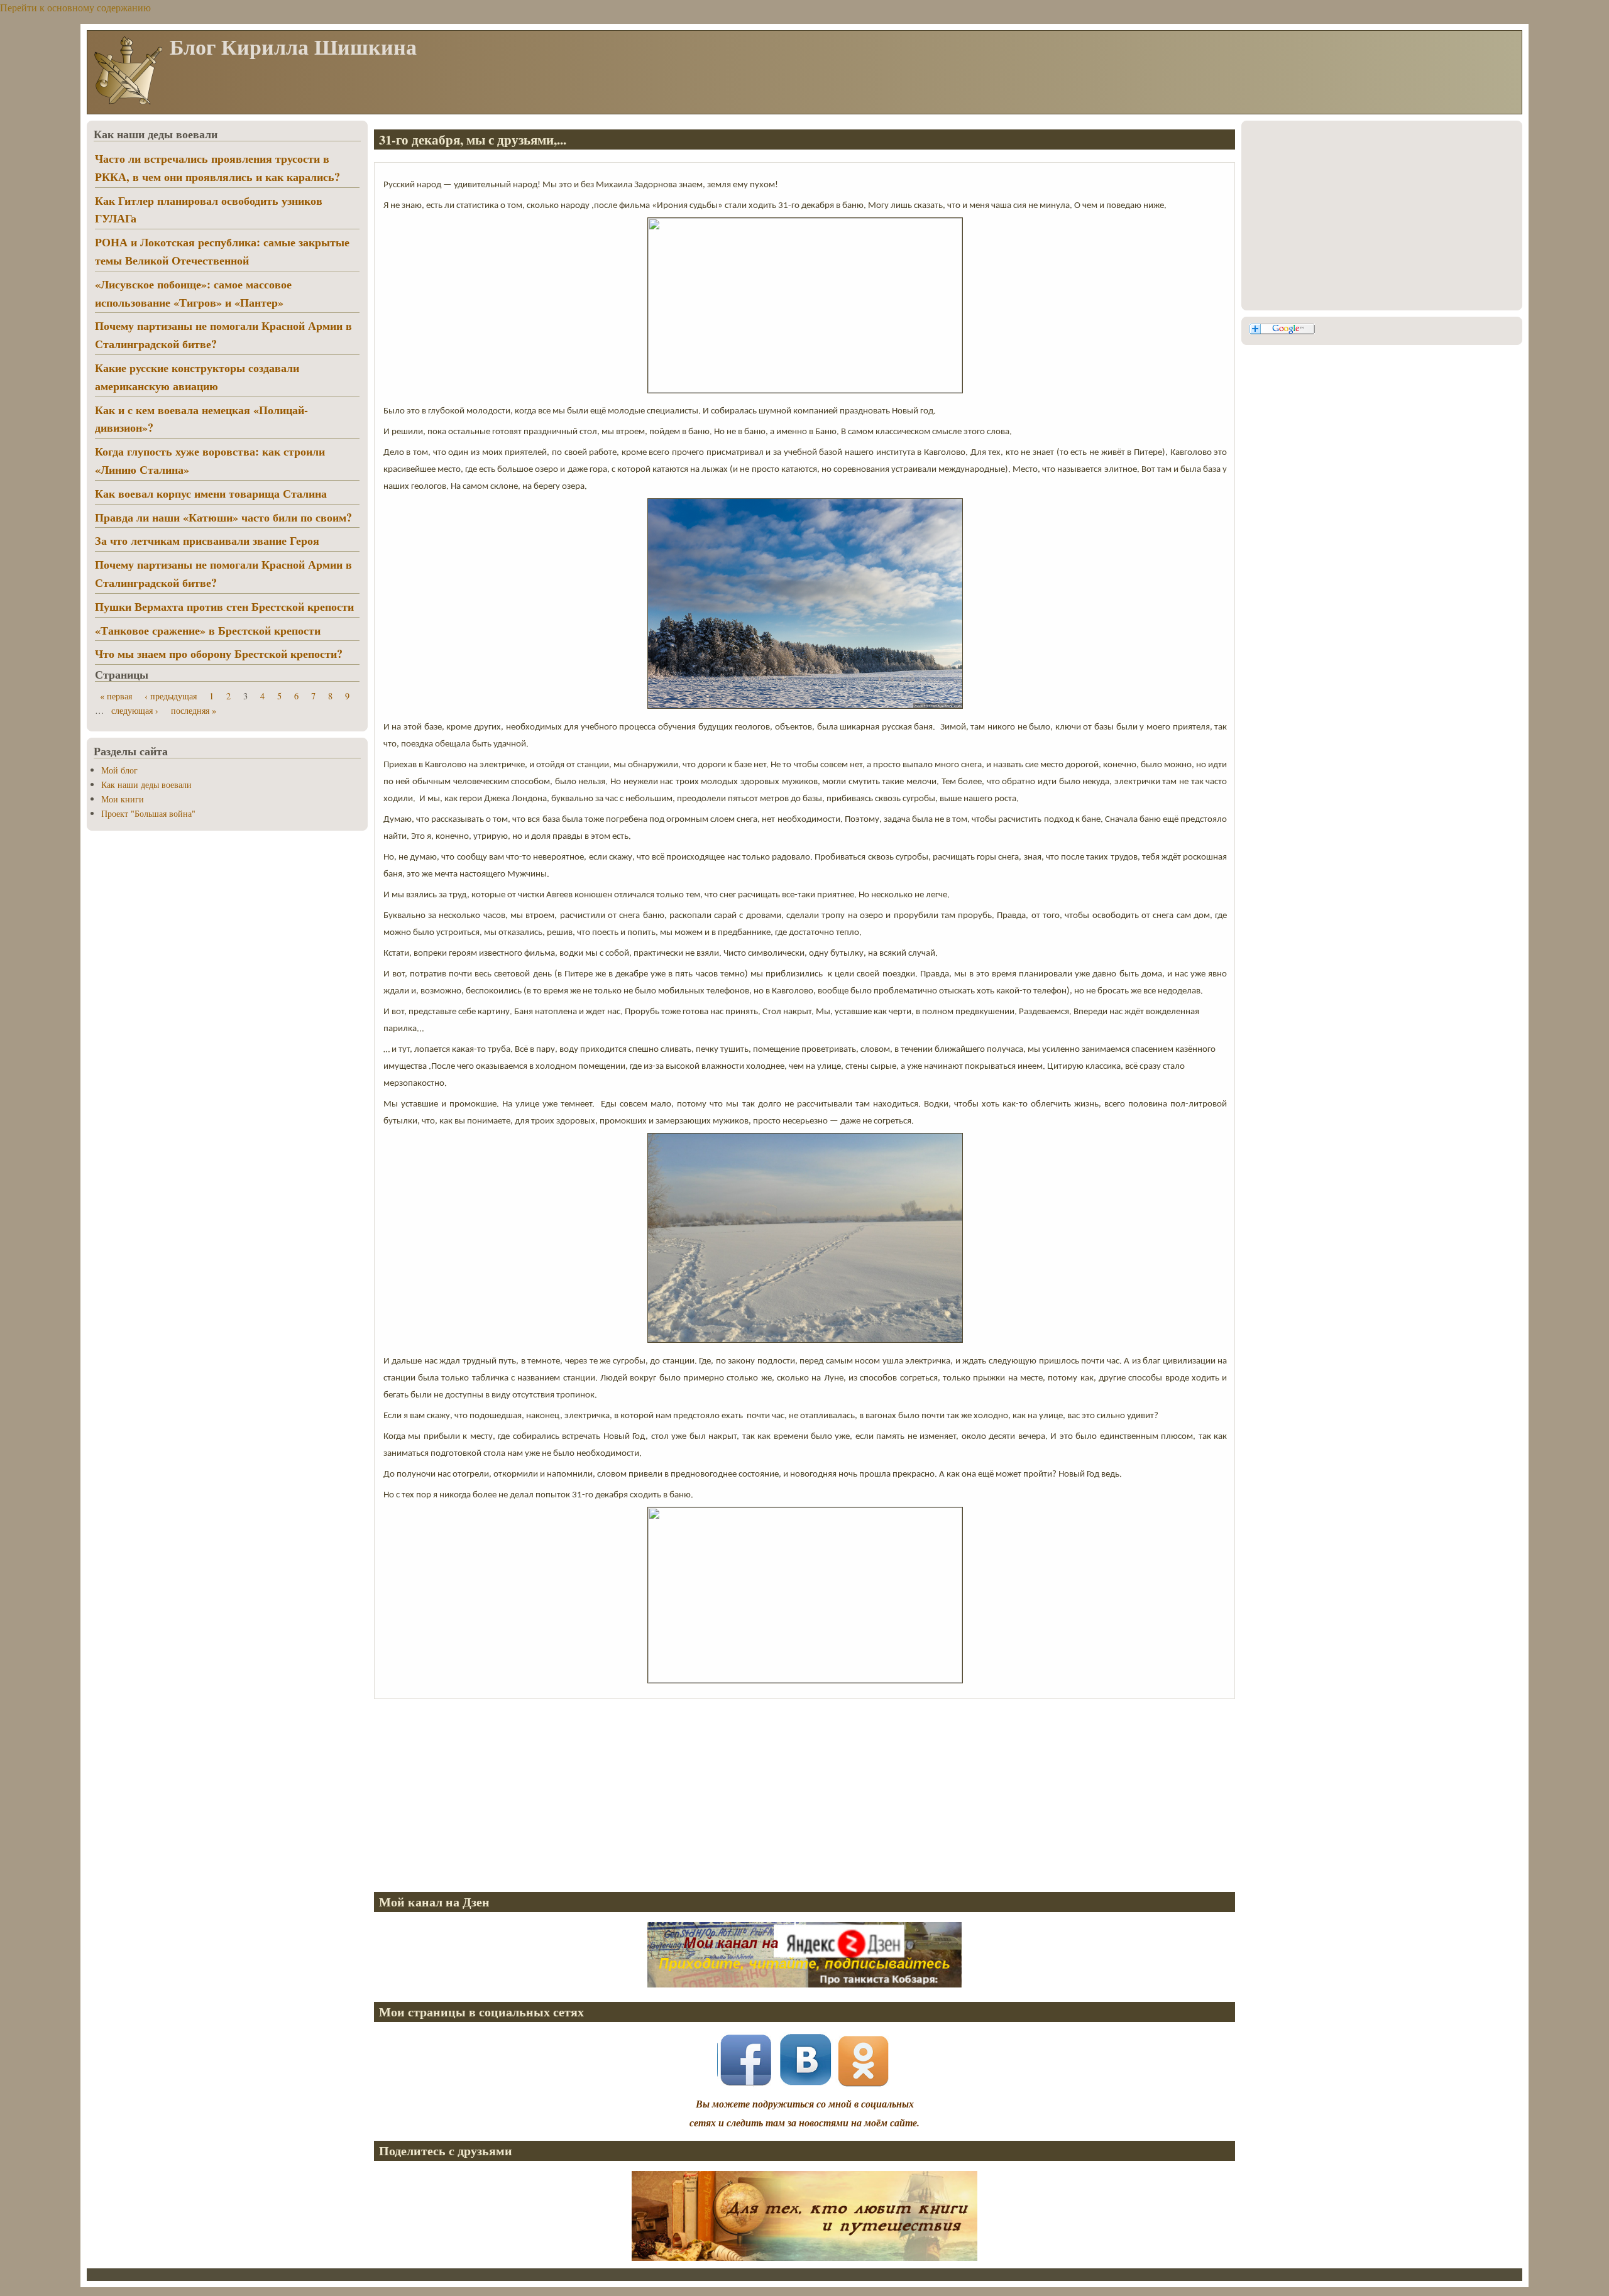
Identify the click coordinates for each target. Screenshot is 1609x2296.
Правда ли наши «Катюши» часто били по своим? (223, 517)
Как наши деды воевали (146, 784)
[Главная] (128, 103)
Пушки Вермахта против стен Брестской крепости (224, 606)
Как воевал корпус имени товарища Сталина (211, 493)
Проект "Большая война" (148, 813)
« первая (116, 696)
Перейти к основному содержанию (75, 7)
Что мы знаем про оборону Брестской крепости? (219, 653)
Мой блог (119, 770)
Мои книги (123, 799)
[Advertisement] (751, 1793)
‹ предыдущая (171, 696)
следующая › (135, 710)
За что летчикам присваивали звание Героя (207, 540)
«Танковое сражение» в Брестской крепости (208, 630)
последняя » (194, 710)
